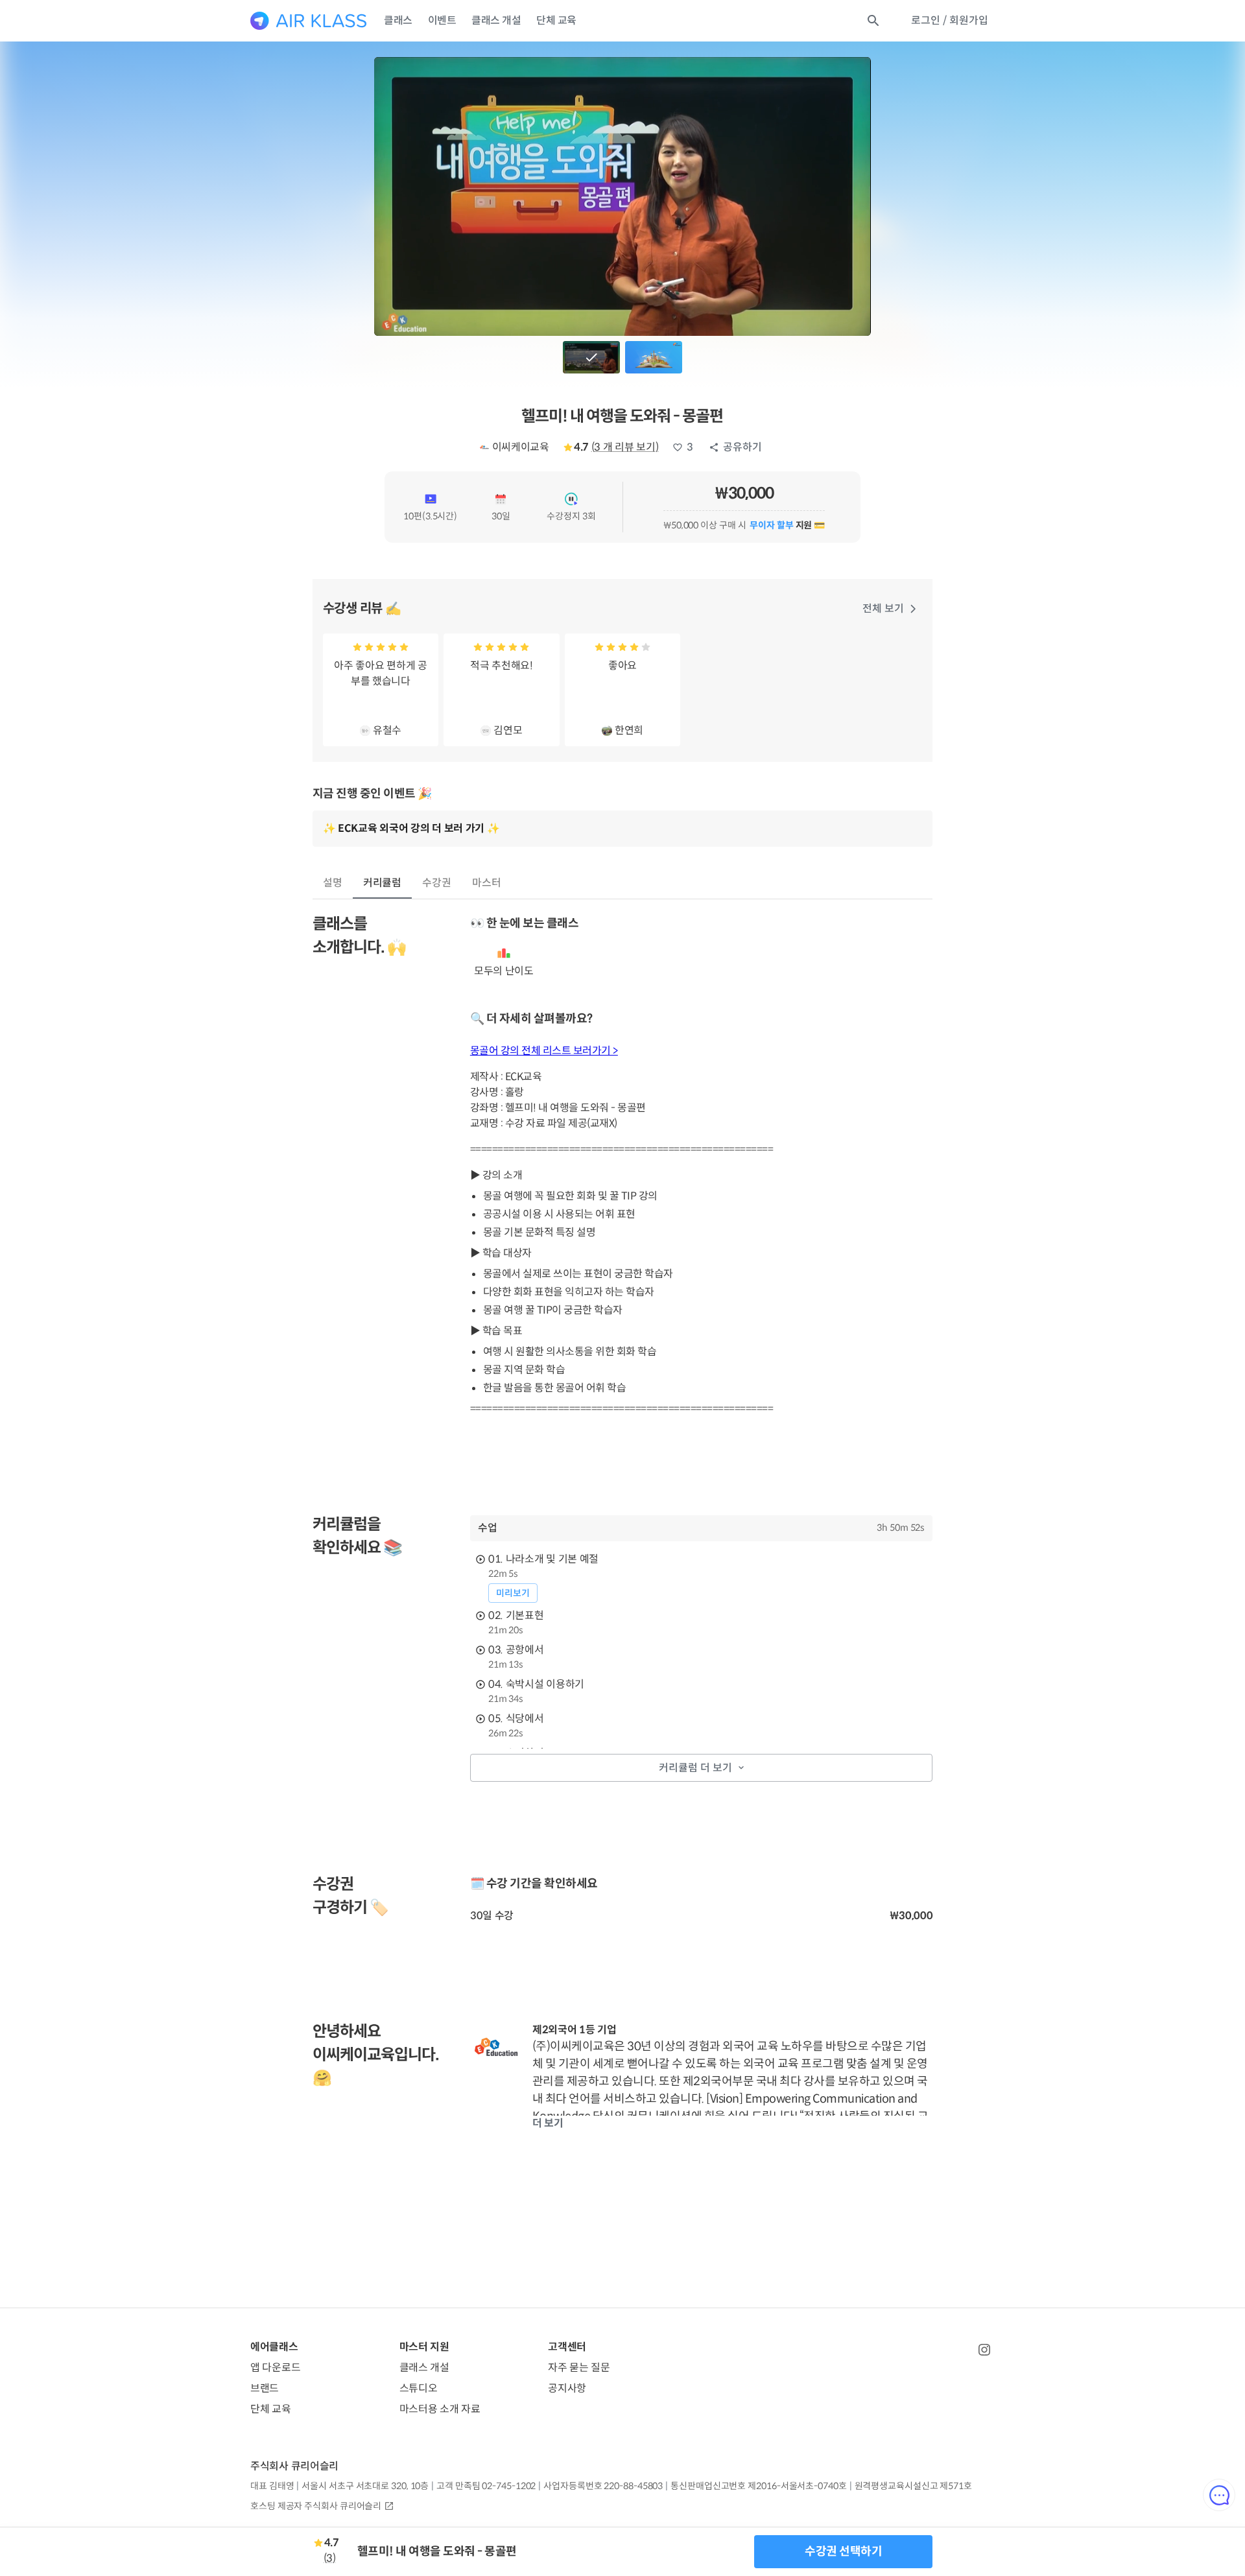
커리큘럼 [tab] (383, 883)
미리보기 (513, 1593)
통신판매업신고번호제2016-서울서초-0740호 (758, 2486)
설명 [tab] (333, 883)
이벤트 (442, 20)
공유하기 (742, 447)
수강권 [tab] (437, 883)
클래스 (398, 20)
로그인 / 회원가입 (950, 20)
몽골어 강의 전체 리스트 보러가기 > (544, 1051)
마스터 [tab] (487, 883)
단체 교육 (556, 20)
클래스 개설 (496, 20)
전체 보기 (883, 609)
